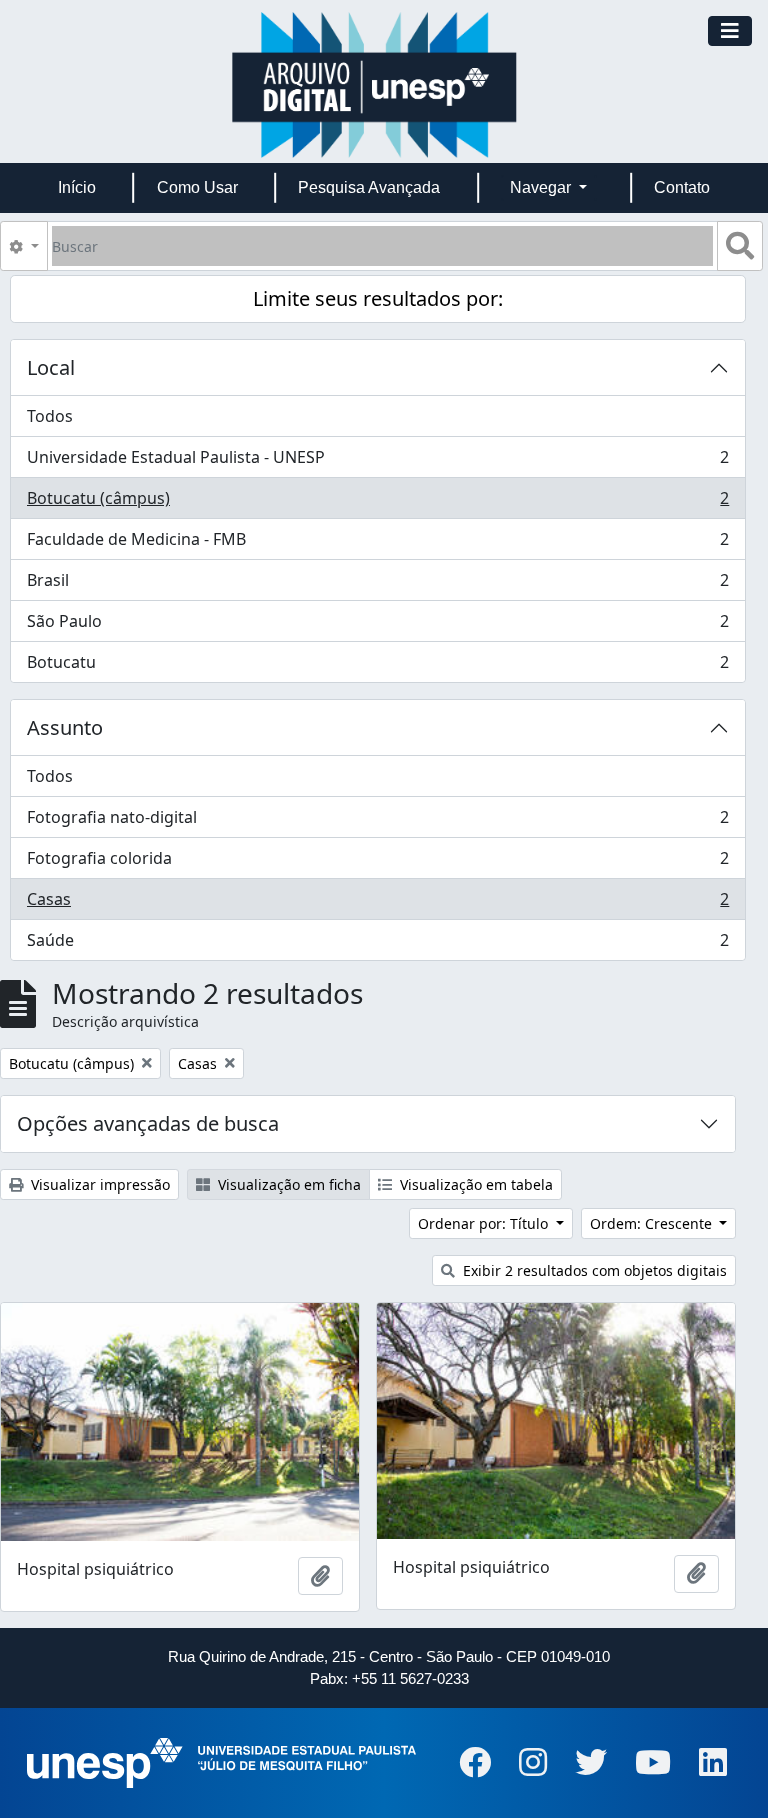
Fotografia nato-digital (377, 822)
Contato (682, 187)
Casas (377, 904)
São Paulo (377, 626)
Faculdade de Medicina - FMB (377, 544)
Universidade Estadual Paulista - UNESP (377, 462)
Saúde (377, 944)
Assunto (65, 727)
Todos (50, 416)
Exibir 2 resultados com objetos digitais (593, 1270)
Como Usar (197, 187)
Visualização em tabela (474, 1184)
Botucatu (377, 666)
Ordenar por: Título (485, 1223)
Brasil (377, 585)
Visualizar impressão (98, 1184)
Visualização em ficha (287, 1184)
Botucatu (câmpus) (377, 503)
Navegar (542, 187)
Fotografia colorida (377, 863)
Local (51, 367)
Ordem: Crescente (653, 1223)
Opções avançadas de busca (148, 1123)
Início (77, 187)
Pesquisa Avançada (369, 187)
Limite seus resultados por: (378, 298)
